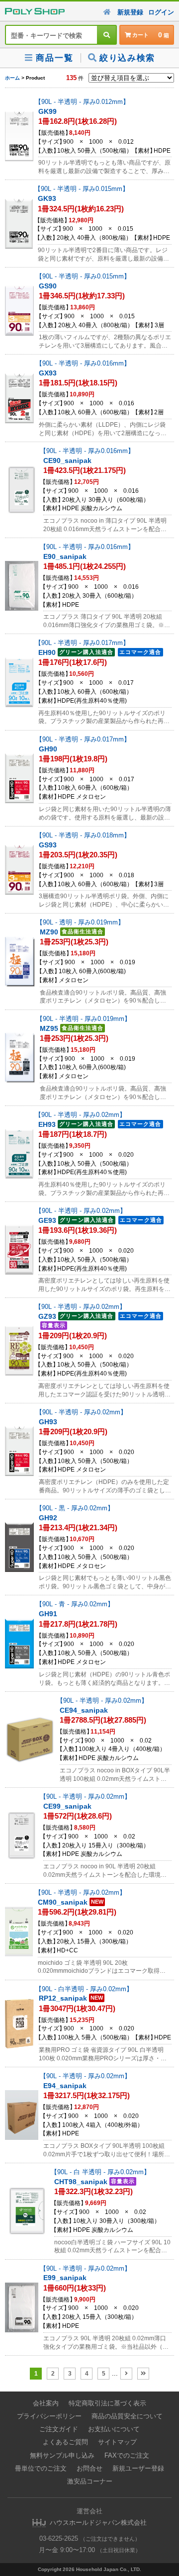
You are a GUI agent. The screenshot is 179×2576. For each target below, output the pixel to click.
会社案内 (46, 2403)
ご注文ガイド (59, 2429)
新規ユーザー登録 (138, 2468)
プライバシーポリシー (49, 2416)
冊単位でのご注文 (41, 2468)
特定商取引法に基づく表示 (107, 2403)
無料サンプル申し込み (62, 2455)
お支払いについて (114, 2429)
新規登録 (130, 12)
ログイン (161, 12)
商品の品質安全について (127, 2416)
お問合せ (89, 2468)
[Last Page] (143, 2374)
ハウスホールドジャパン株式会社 (98, 2523)
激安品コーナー (90, 2481)
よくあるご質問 (65, 2442)
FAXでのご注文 (127, 2455)
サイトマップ (117, 2442)
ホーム (12, 78)
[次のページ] (126, 2374)
